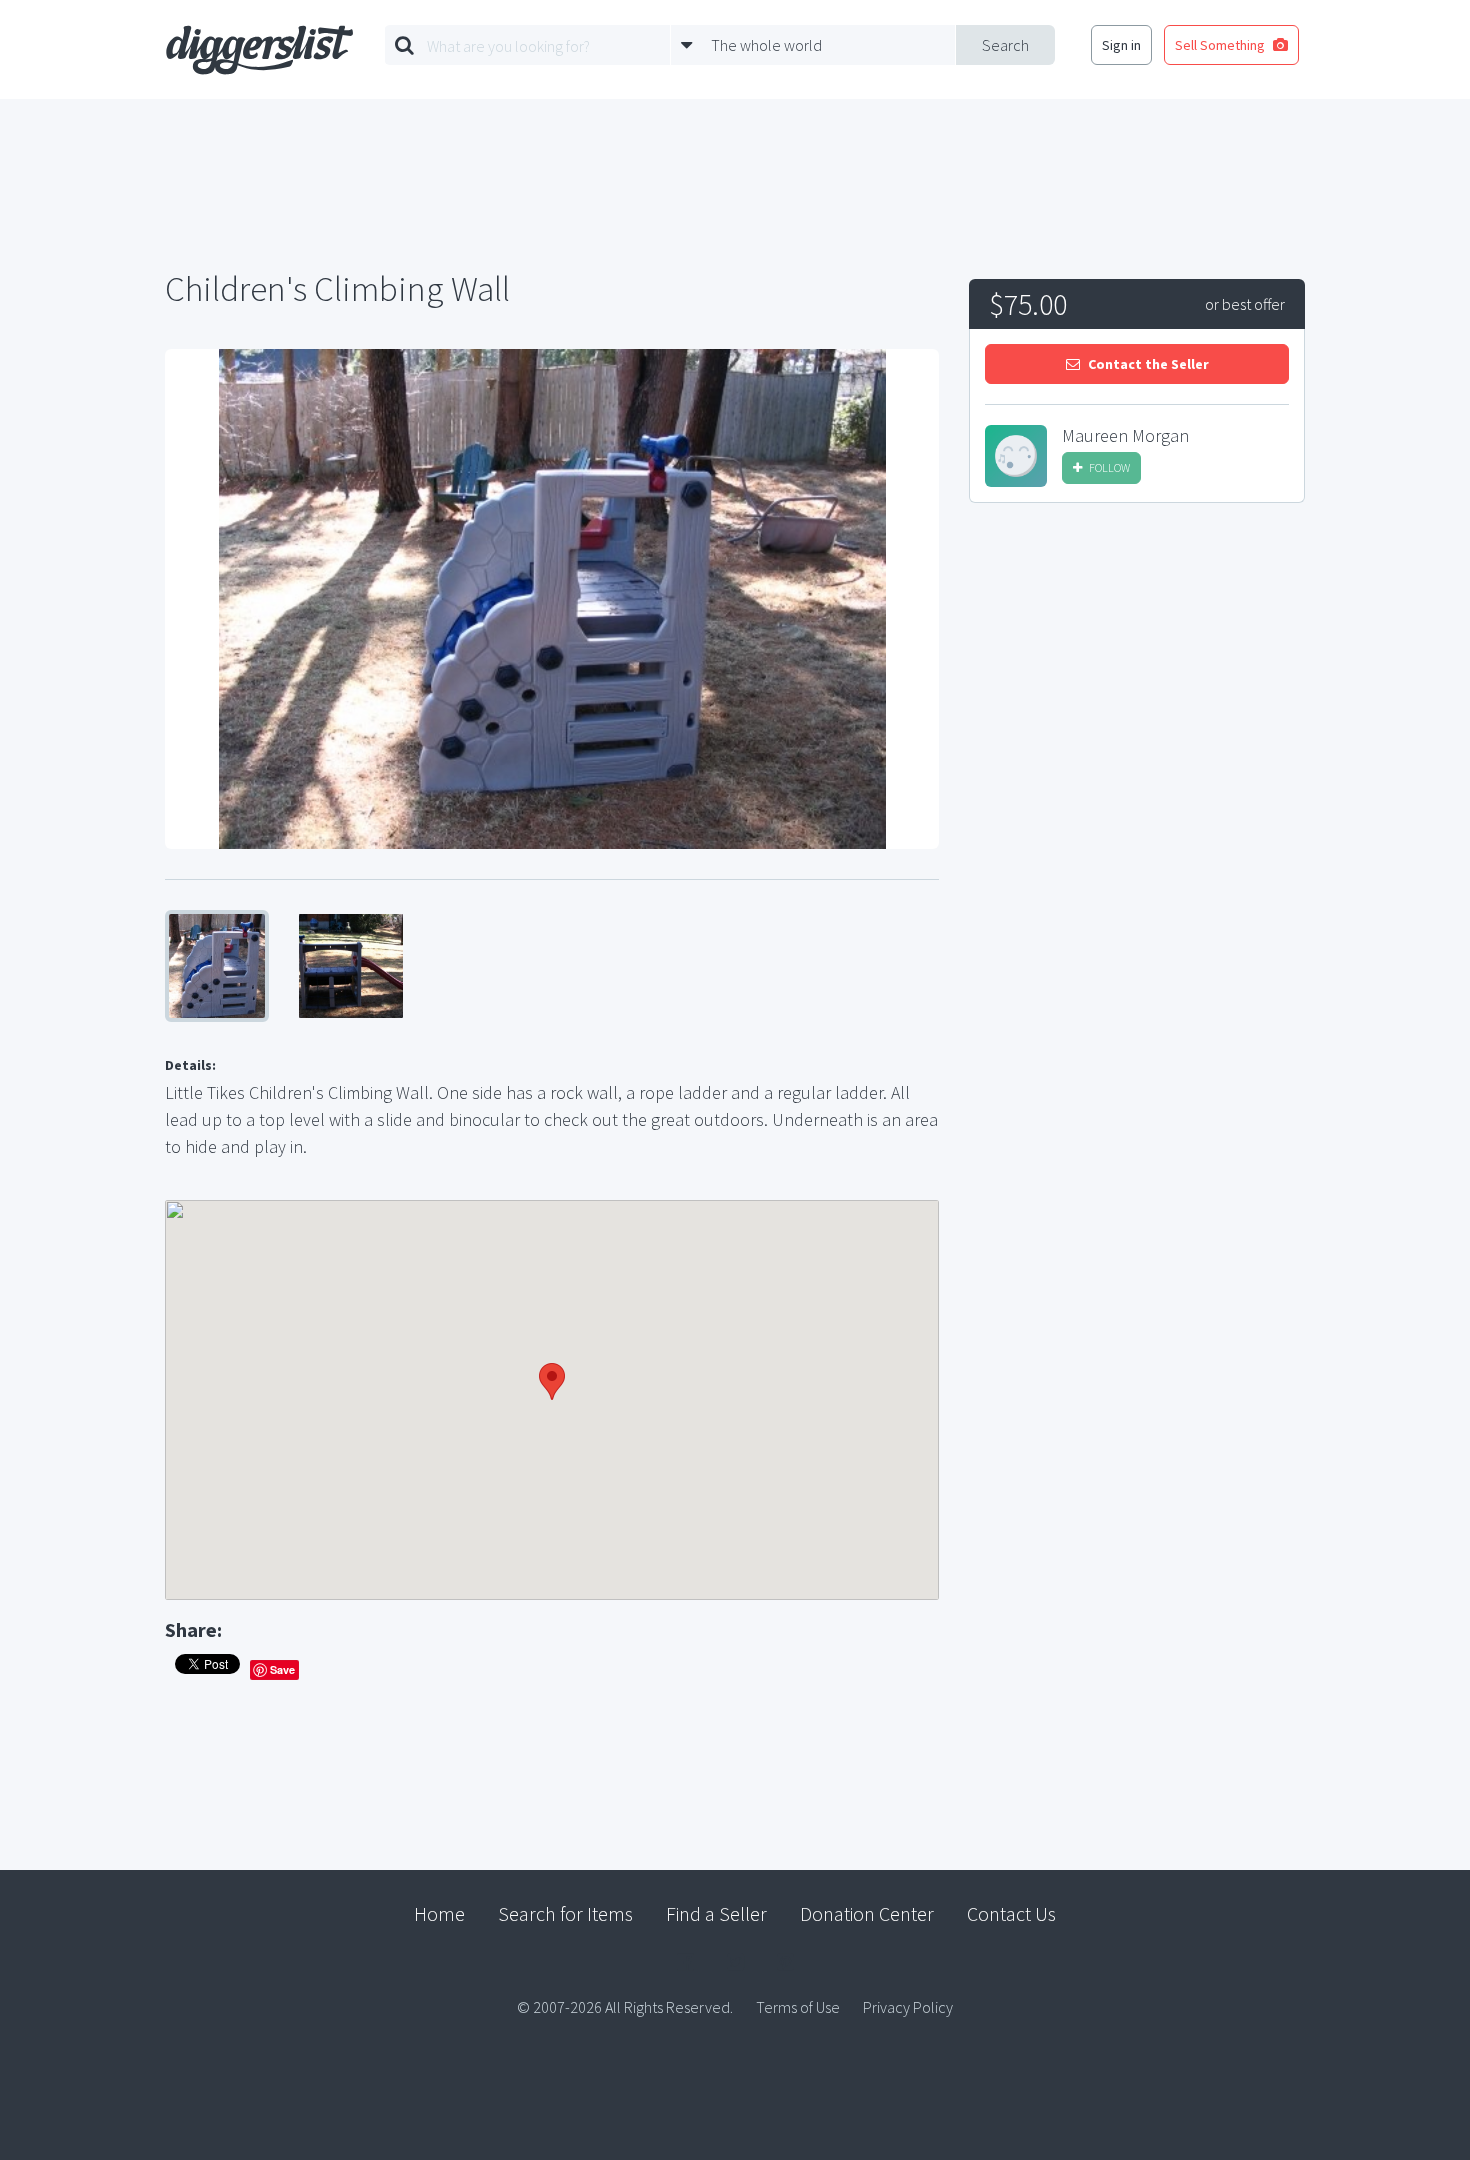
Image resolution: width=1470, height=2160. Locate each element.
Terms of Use (798, 2007)
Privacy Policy (908, 2007)
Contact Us (1011, 1913)
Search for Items (565, 1913)
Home (439, 1913)
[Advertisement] (1137, 669)
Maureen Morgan (1125, 436)
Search (1005, 45)
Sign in (1121, 45)
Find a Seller (716, 1913)
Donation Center (867, 1913)
